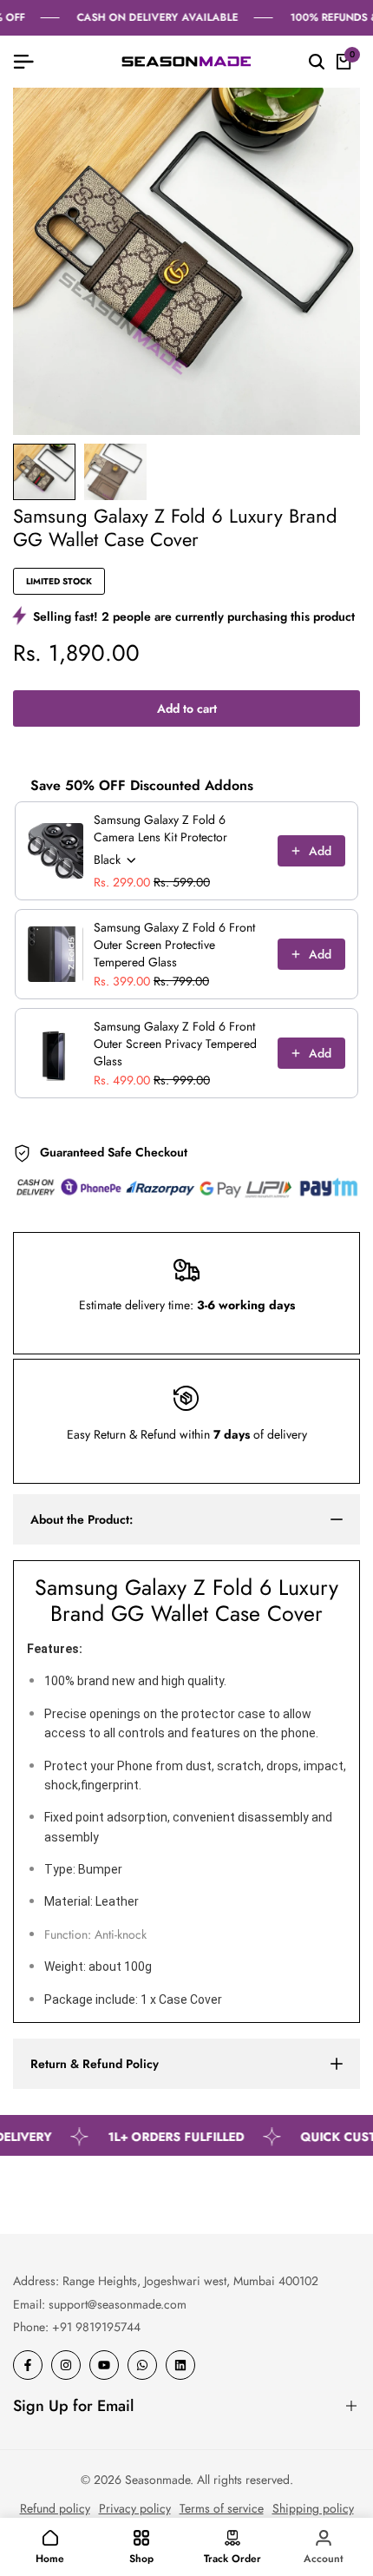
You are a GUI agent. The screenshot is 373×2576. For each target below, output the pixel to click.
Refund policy (55, 2508)
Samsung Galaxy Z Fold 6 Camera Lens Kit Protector (160, 828)
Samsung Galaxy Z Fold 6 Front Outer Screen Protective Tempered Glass (174, 945)
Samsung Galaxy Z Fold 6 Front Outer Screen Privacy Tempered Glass (175, 1044)
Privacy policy (135, 2508)
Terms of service (222, 2508)
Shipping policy (313, 2508)
